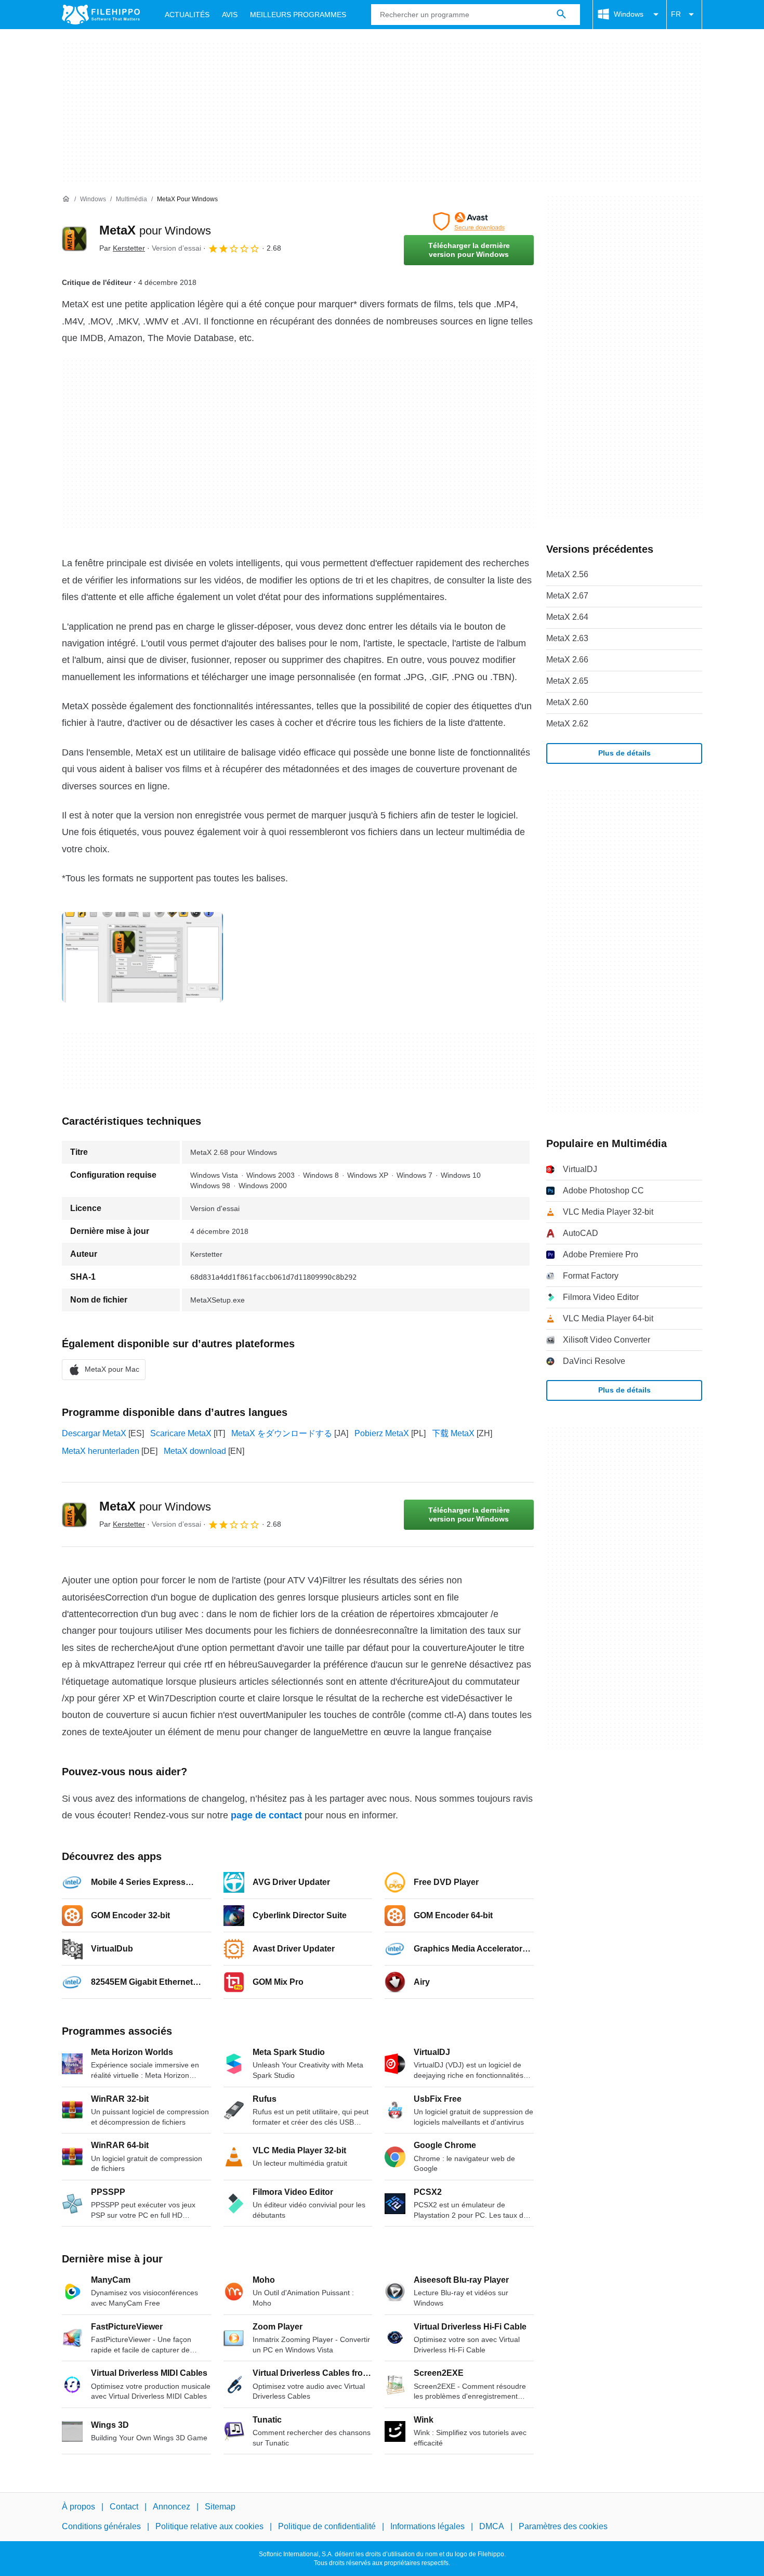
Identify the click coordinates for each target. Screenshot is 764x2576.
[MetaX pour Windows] (74, 239)
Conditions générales (101, 2526)
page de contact (266, 1815)
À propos (78, 2507)
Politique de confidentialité (327, 2526)
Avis (230, 15)
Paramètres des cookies (563, 2526)
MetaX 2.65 (567, 681)
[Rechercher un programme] (561, 15)
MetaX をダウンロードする (282, 1433)
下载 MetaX (453, 1433)
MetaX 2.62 (567, 724)
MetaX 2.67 (567, 596)
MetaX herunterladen (101, 1451)
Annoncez (172, 2507)
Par (122, 248)
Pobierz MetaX (382, 1433)
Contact (124, 2507)
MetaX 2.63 (567, 638)
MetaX (155, 230)
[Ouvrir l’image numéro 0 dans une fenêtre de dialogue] (142, 957)
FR (676, 14)
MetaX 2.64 (567, 617)
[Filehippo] (101, 15)
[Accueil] (66, 199)
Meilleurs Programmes (298, 15)
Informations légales (427, 2526)
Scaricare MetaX (181, 1433)
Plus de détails (624, 753)
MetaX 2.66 (567, 660)
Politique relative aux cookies (209, 2526)
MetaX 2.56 (567, 574)
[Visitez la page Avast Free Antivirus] (469, 222)
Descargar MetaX (94, 1433)
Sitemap (220, 2507)
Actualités (187, 15)
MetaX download (195, 1451)
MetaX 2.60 (567, 702)
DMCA (492, 2526)
